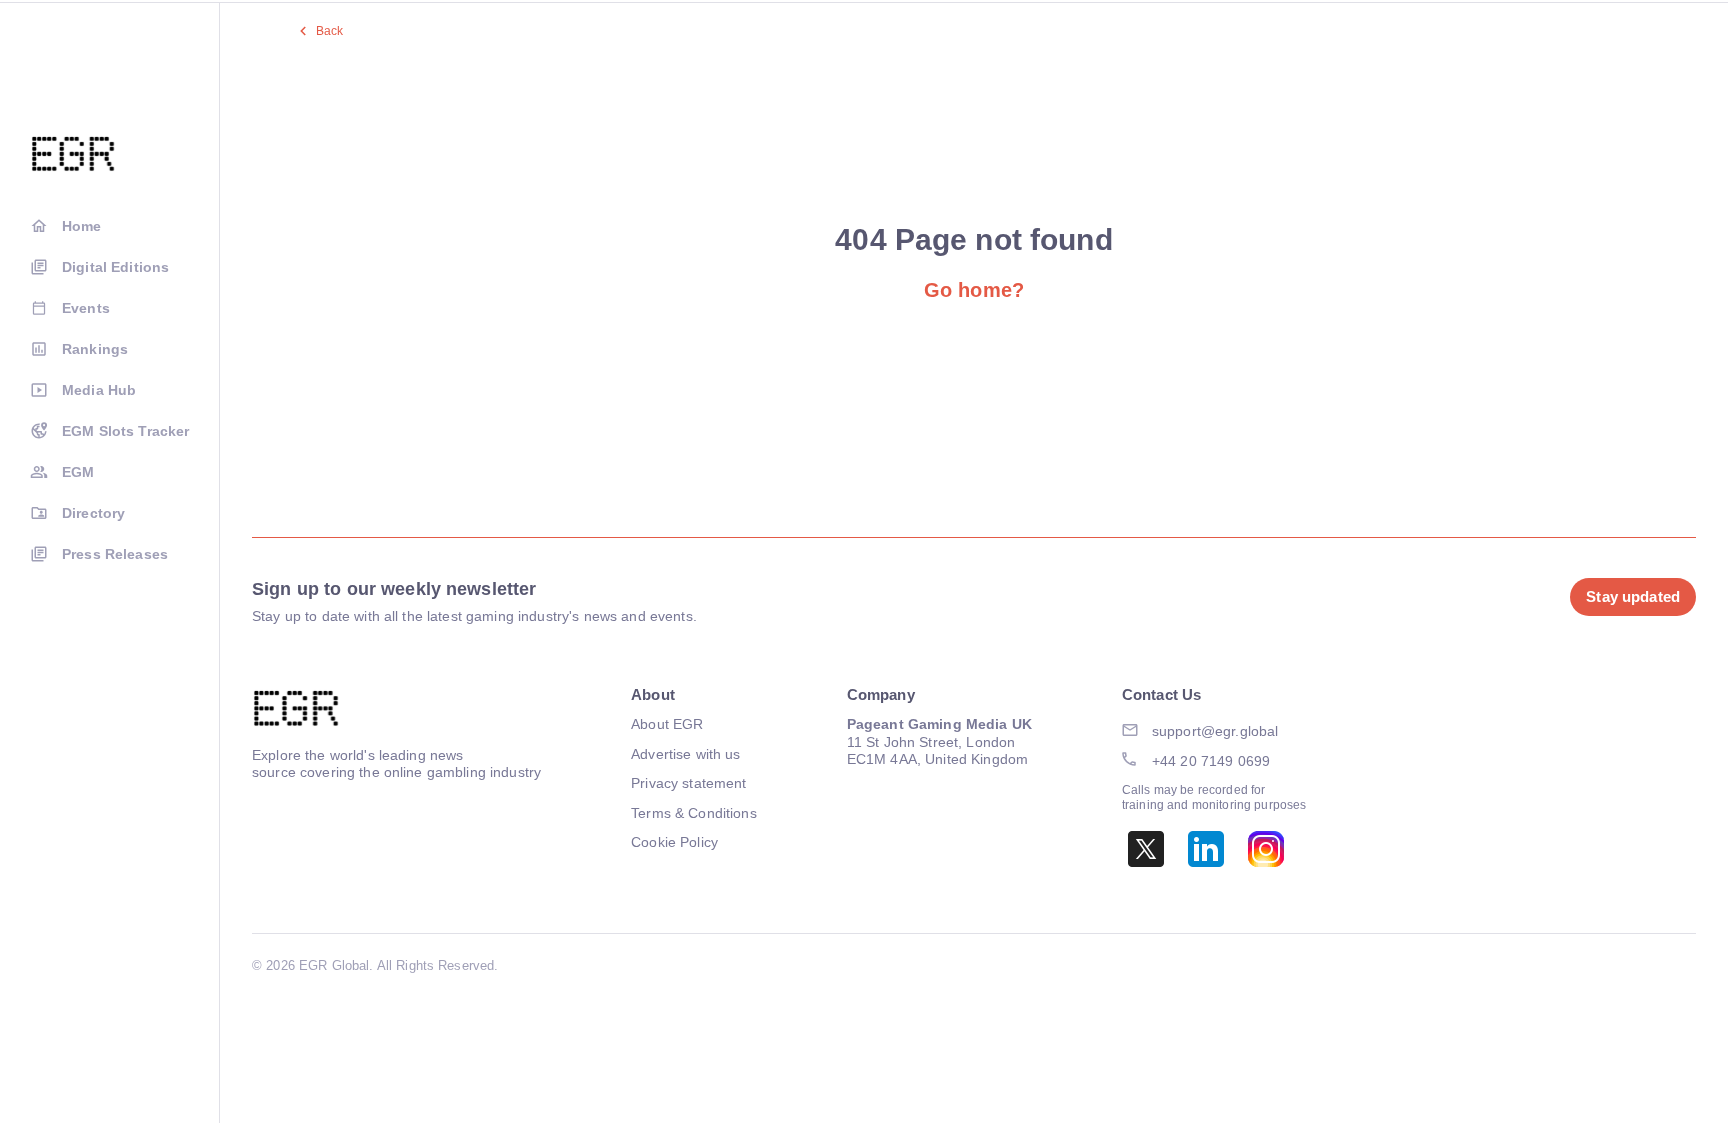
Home (82, 226)
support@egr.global (1215, 731)
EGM (78, 472)
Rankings (95, 349)
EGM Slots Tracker (125, 431)
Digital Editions (115, 267)
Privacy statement (688, 783)
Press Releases (115, 554)
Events (86, 308)
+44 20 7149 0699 (1211, 761)
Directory (93, 513)
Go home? (974, 290)
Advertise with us (685, 754)
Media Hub (99, 390)
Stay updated (1633, 596)
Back (330, 31)
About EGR (667, 724)
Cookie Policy (674, 842)
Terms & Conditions (694, 813)
